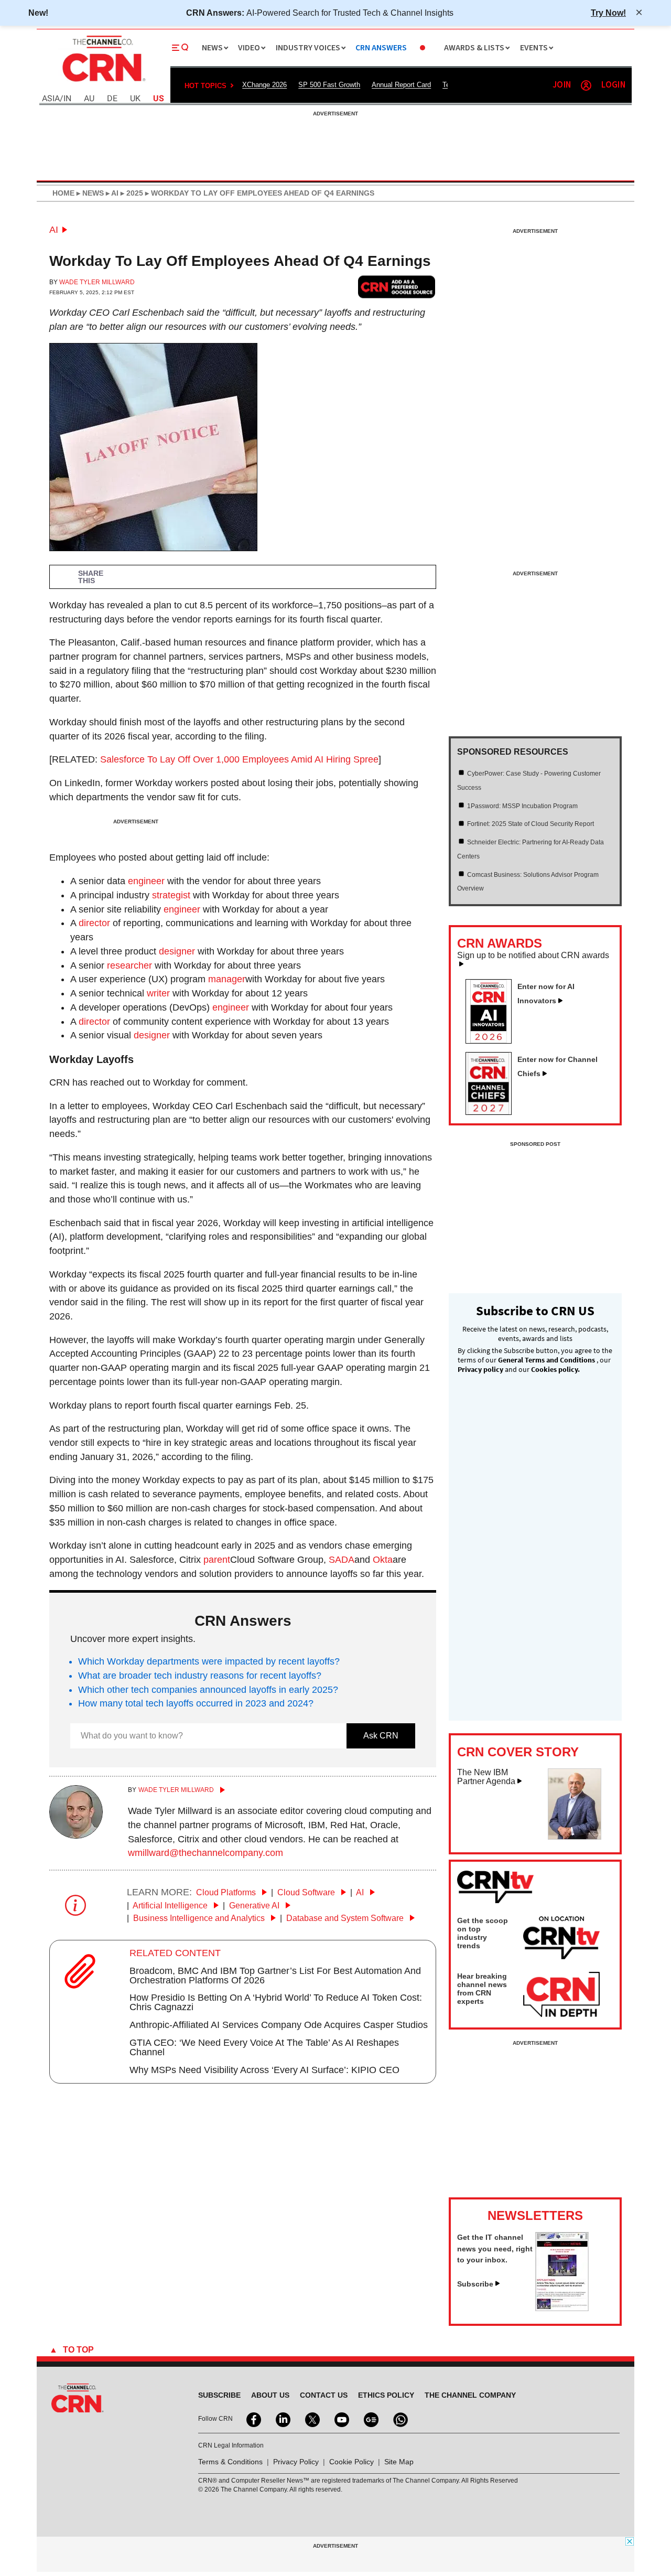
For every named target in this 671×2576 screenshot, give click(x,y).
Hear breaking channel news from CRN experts (482, 1989)
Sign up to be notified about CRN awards (533, 956)
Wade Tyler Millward (97, 282)
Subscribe (475, 2284)
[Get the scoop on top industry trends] (561, 1939)
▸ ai (111, 193)
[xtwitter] (311, 2419)
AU (89, 99)
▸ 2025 (131, 193)
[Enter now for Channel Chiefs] (493, 1112)
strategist (171, 895)
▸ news (89, 193)
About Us (270, 2395)
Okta (383, 1560)
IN (67, 99)
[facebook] (253, 2419)
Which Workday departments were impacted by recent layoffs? (209, 1661)
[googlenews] (370, 2419)
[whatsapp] (399, 2419)
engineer (146, 881)
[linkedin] (282, 2419)
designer (177, 951)
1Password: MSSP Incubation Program (522, 806)
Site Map (399, 2462)
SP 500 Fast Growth (329, 85)
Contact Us (324, 2395)
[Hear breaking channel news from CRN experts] (561, 1995)
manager (227, 979)
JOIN (562, 85)
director (94, 923)
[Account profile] (586, 85)
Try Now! (608, 13)
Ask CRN (381, 1736)
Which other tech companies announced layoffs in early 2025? (208, 1690)
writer (158, 993)
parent (217, 1560)
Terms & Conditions (230, 2462)
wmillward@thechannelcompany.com (205, 1853)
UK (135, 99)
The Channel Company (470, 2395)
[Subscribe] (562, 2308)
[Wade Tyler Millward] (76, 1836)
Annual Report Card (401, 85)
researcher (129, 965)
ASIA (51, 99)
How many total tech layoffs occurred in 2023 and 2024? (196, 1703)
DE (112, 99)
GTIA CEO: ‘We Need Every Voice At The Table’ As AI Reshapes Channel (264, 2047)
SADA (342, 1560)
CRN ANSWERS (381, 48)
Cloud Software (307, 1892)
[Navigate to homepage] (103, 83)
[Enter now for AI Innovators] (493, 1040)
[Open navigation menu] (180, 48)
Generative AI (255, 1906)
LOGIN (613, 85)
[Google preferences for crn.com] (397, 287)
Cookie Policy (351, 2462)
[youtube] (341, 2419)
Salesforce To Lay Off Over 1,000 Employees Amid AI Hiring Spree (239, 759)
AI (54, 230)
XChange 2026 (264, 85)
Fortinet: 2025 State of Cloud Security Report (531, 824)
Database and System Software (346, 1918)
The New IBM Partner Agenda (486, 1777)
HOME (63, 193)
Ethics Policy (386, 2395)
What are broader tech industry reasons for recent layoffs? (200, 1676)
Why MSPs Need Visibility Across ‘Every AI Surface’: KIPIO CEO (264, 2070)
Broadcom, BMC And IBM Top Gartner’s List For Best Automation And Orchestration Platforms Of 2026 (275, 1976)
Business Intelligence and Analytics (200, 1918)
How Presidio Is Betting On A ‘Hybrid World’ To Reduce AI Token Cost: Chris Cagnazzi (276, 2002)
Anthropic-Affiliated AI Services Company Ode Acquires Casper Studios (279, 2025)
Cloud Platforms (227, 1892)
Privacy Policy (296, 2462)
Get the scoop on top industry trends (483, 1933)
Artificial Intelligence (171, 1906)
